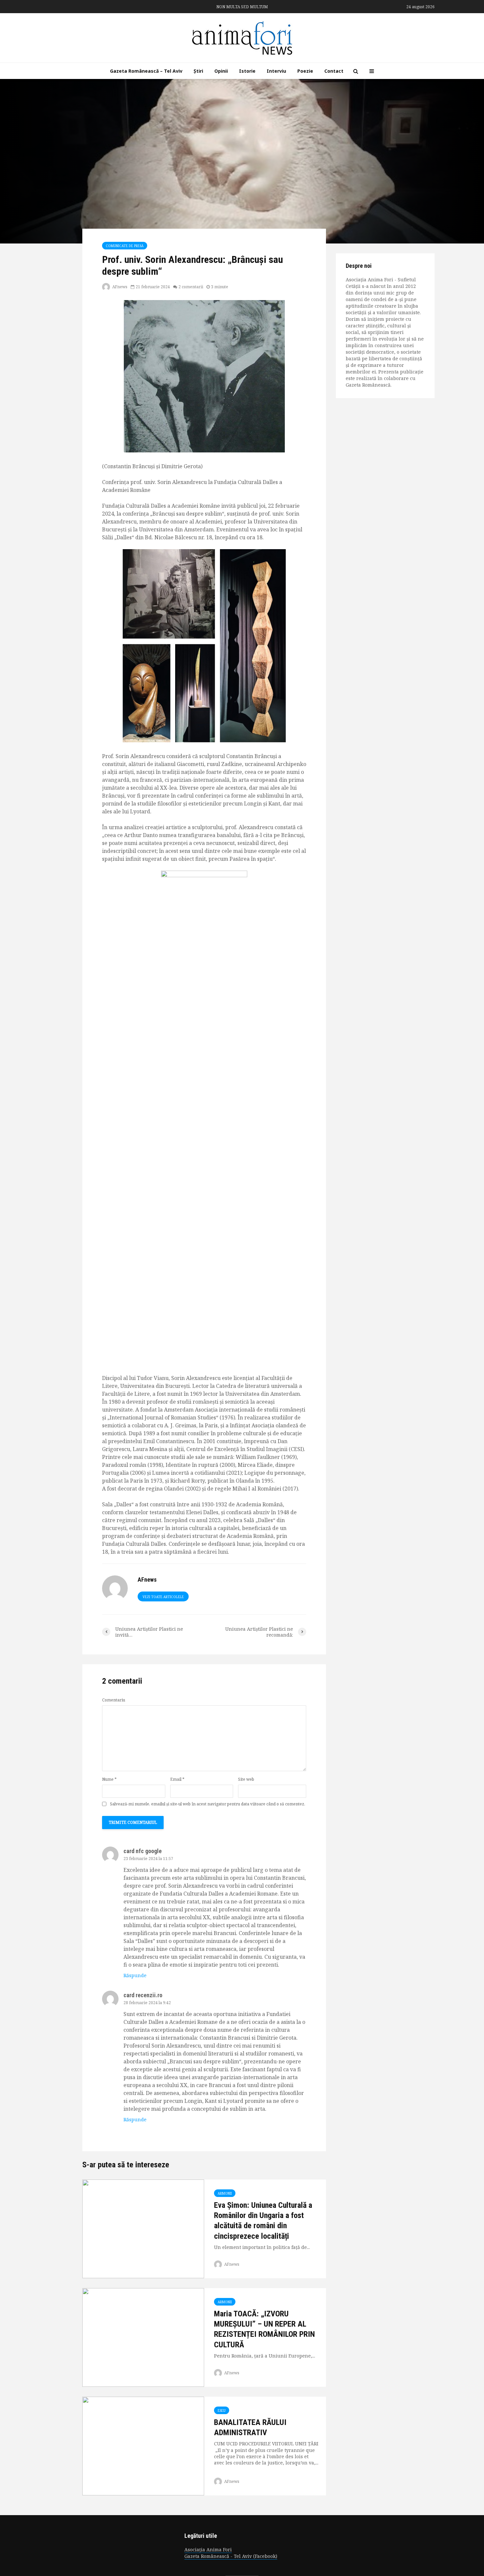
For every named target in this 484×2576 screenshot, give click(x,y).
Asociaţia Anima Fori (208, 2550)
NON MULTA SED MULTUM (242, 7)
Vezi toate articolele (163, 1597)
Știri (198, 71)
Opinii (221, 71)
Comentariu (114, 1700)
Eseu (222, 2410)
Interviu (276, 71)
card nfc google (143, 1851)
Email (177, 1779)
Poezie (305, 71)
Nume (109, 1779)
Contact (334, 71)
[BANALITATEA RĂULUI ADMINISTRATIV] (143, 2445)
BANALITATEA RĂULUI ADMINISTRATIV (250, 2427)
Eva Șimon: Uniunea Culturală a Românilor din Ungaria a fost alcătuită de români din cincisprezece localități (263, 2221)
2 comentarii (191, 287)
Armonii (225, 2193)
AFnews (119, 287)
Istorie (247, 71)
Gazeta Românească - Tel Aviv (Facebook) (231, 2556)
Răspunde (135, 1975)
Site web (246, 1779)
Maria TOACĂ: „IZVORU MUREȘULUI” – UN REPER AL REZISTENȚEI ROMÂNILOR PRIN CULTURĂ (264, 2329)
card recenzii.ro (143, 1995)
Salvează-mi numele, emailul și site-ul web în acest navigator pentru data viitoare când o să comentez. (208, 1804)
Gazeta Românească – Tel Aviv (146, 71)
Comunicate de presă (125, 246)
